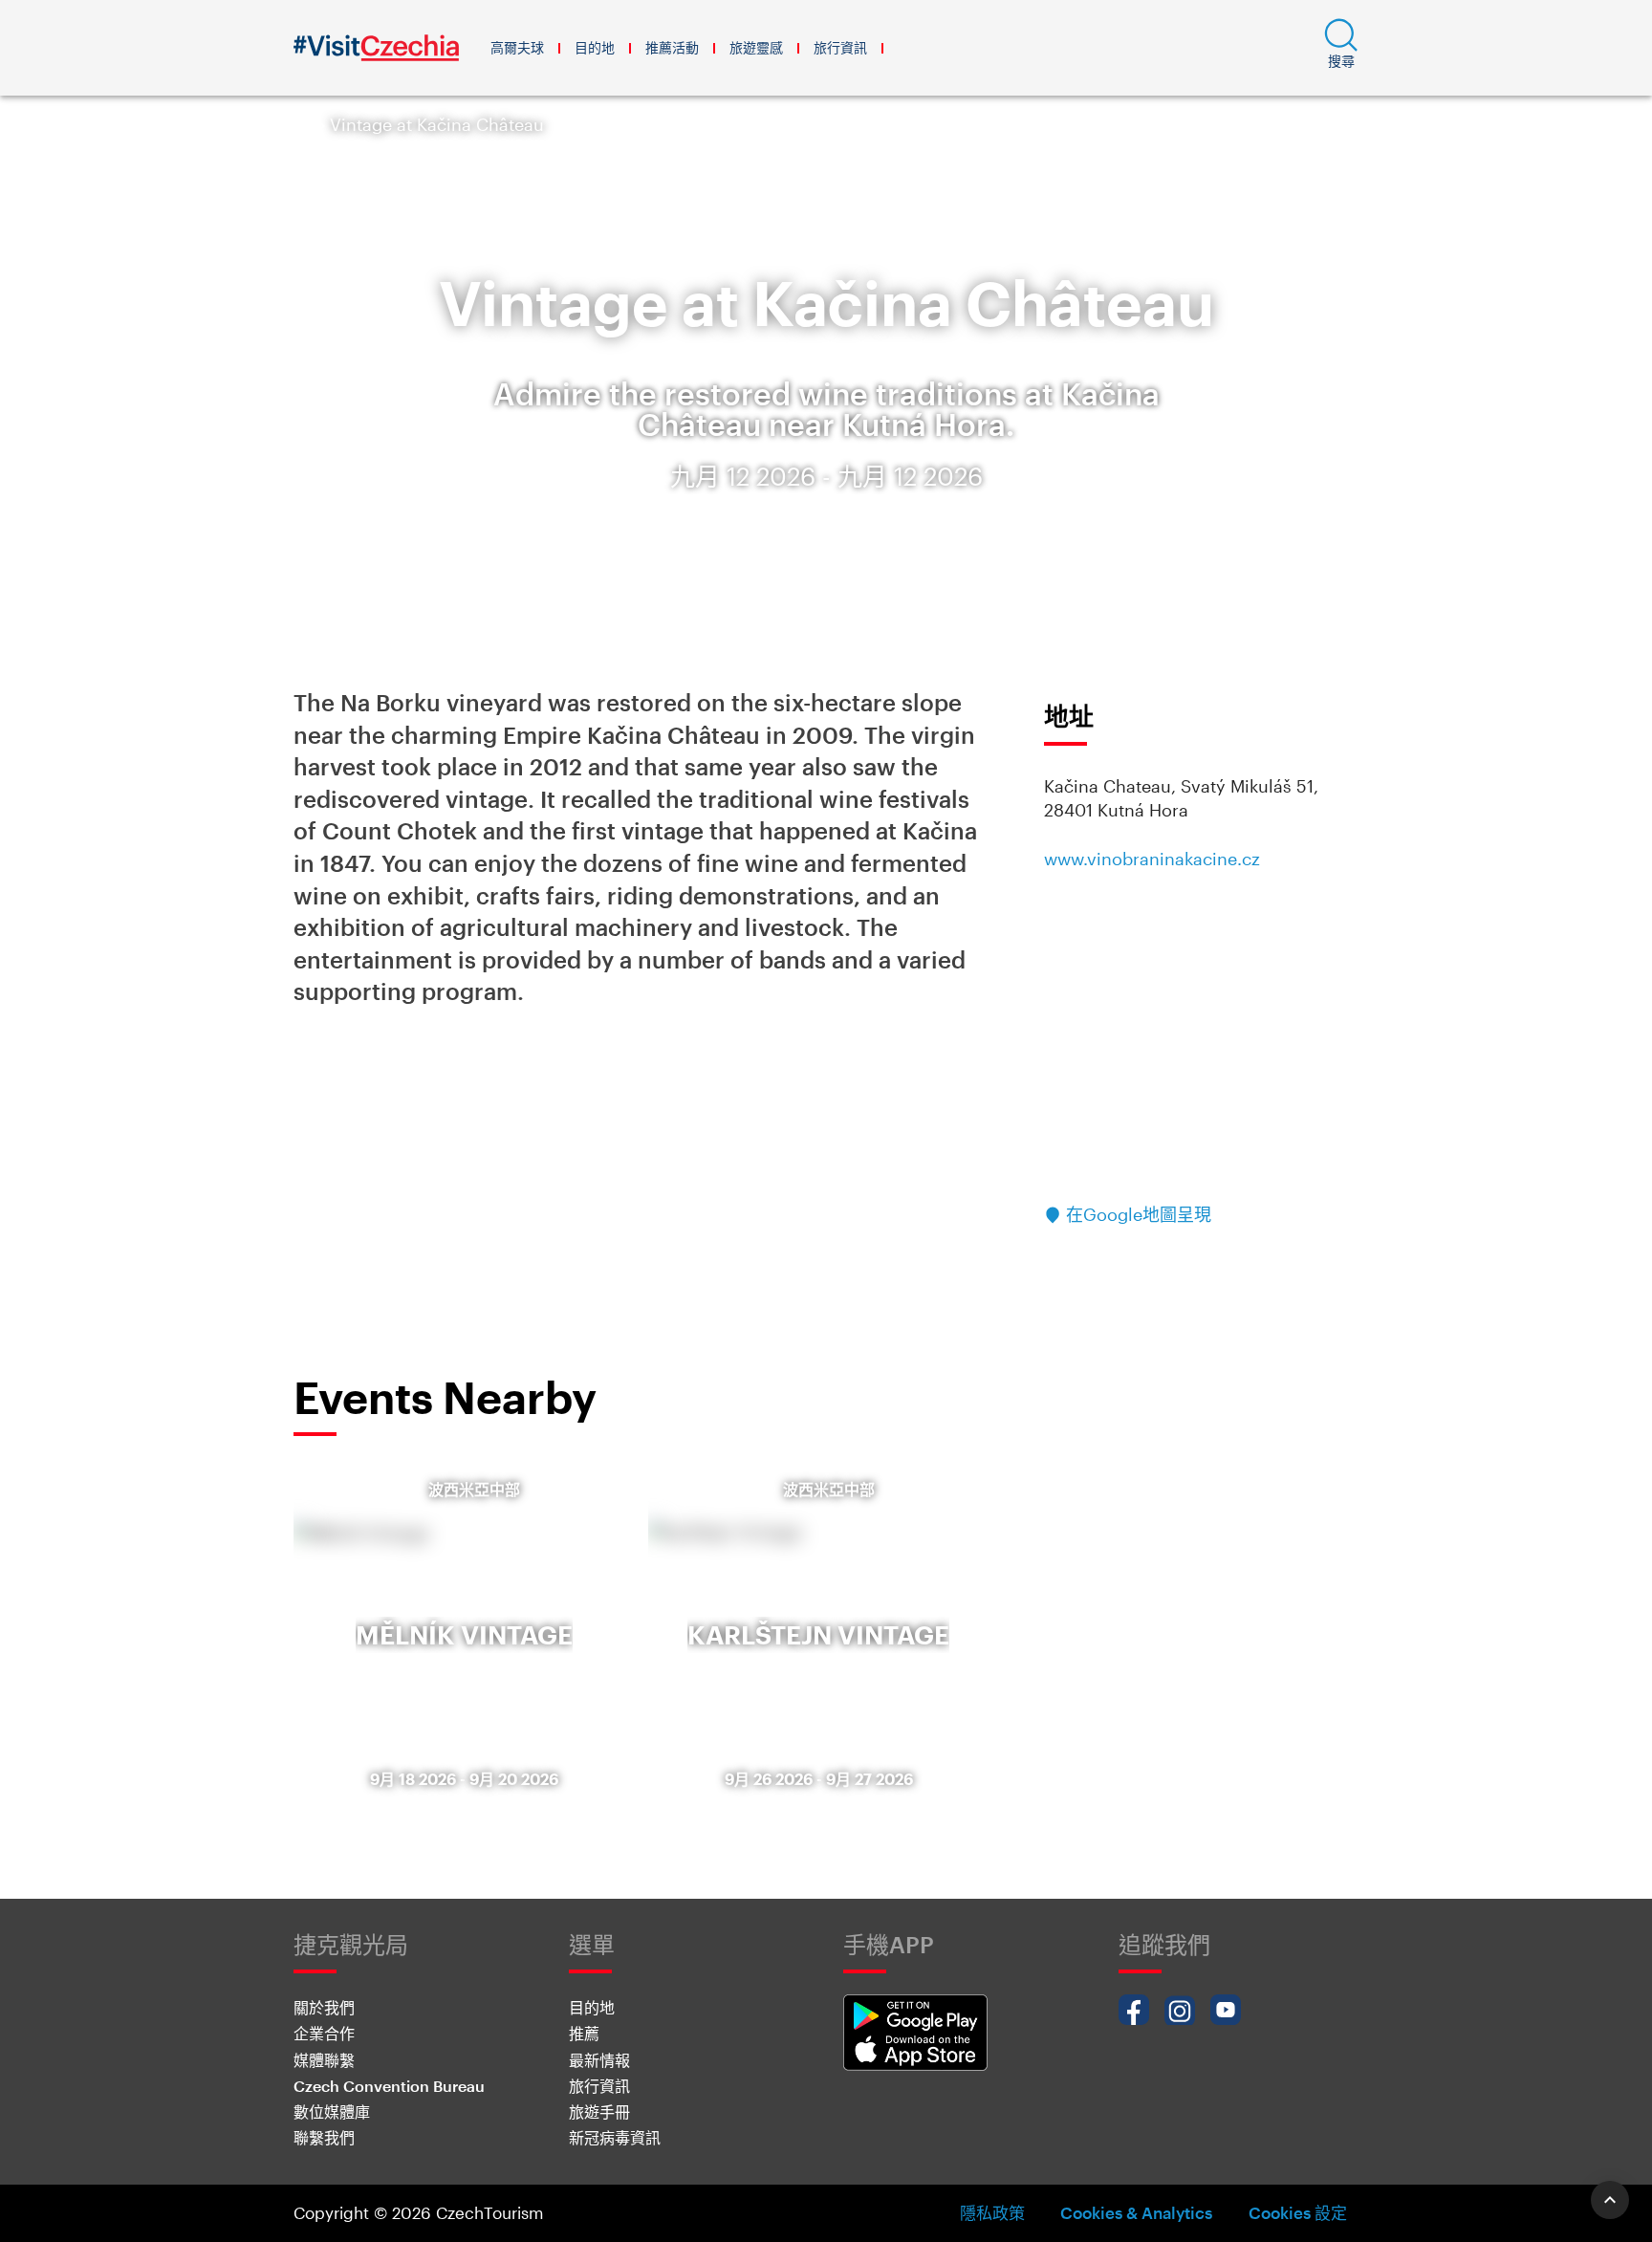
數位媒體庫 (332, 2111)
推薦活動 (672, 47)
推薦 (584, 2033)
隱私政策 (992, 2212)
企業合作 (324, 2033)
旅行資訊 (840, 47)
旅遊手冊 (599, 2111)
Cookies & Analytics (1136, 2212)
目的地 (595, 47)
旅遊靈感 (756, 47)
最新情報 (599, 2060)
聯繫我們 (324, 2137)
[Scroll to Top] (1610, 2200)
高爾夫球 (517, 47)
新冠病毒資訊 (615, 2137)
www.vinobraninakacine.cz (1152, 859)
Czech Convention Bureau (389, 2086)
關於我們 (324, 2007)
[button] (1341, 48)
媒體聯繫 (324, 2060)
